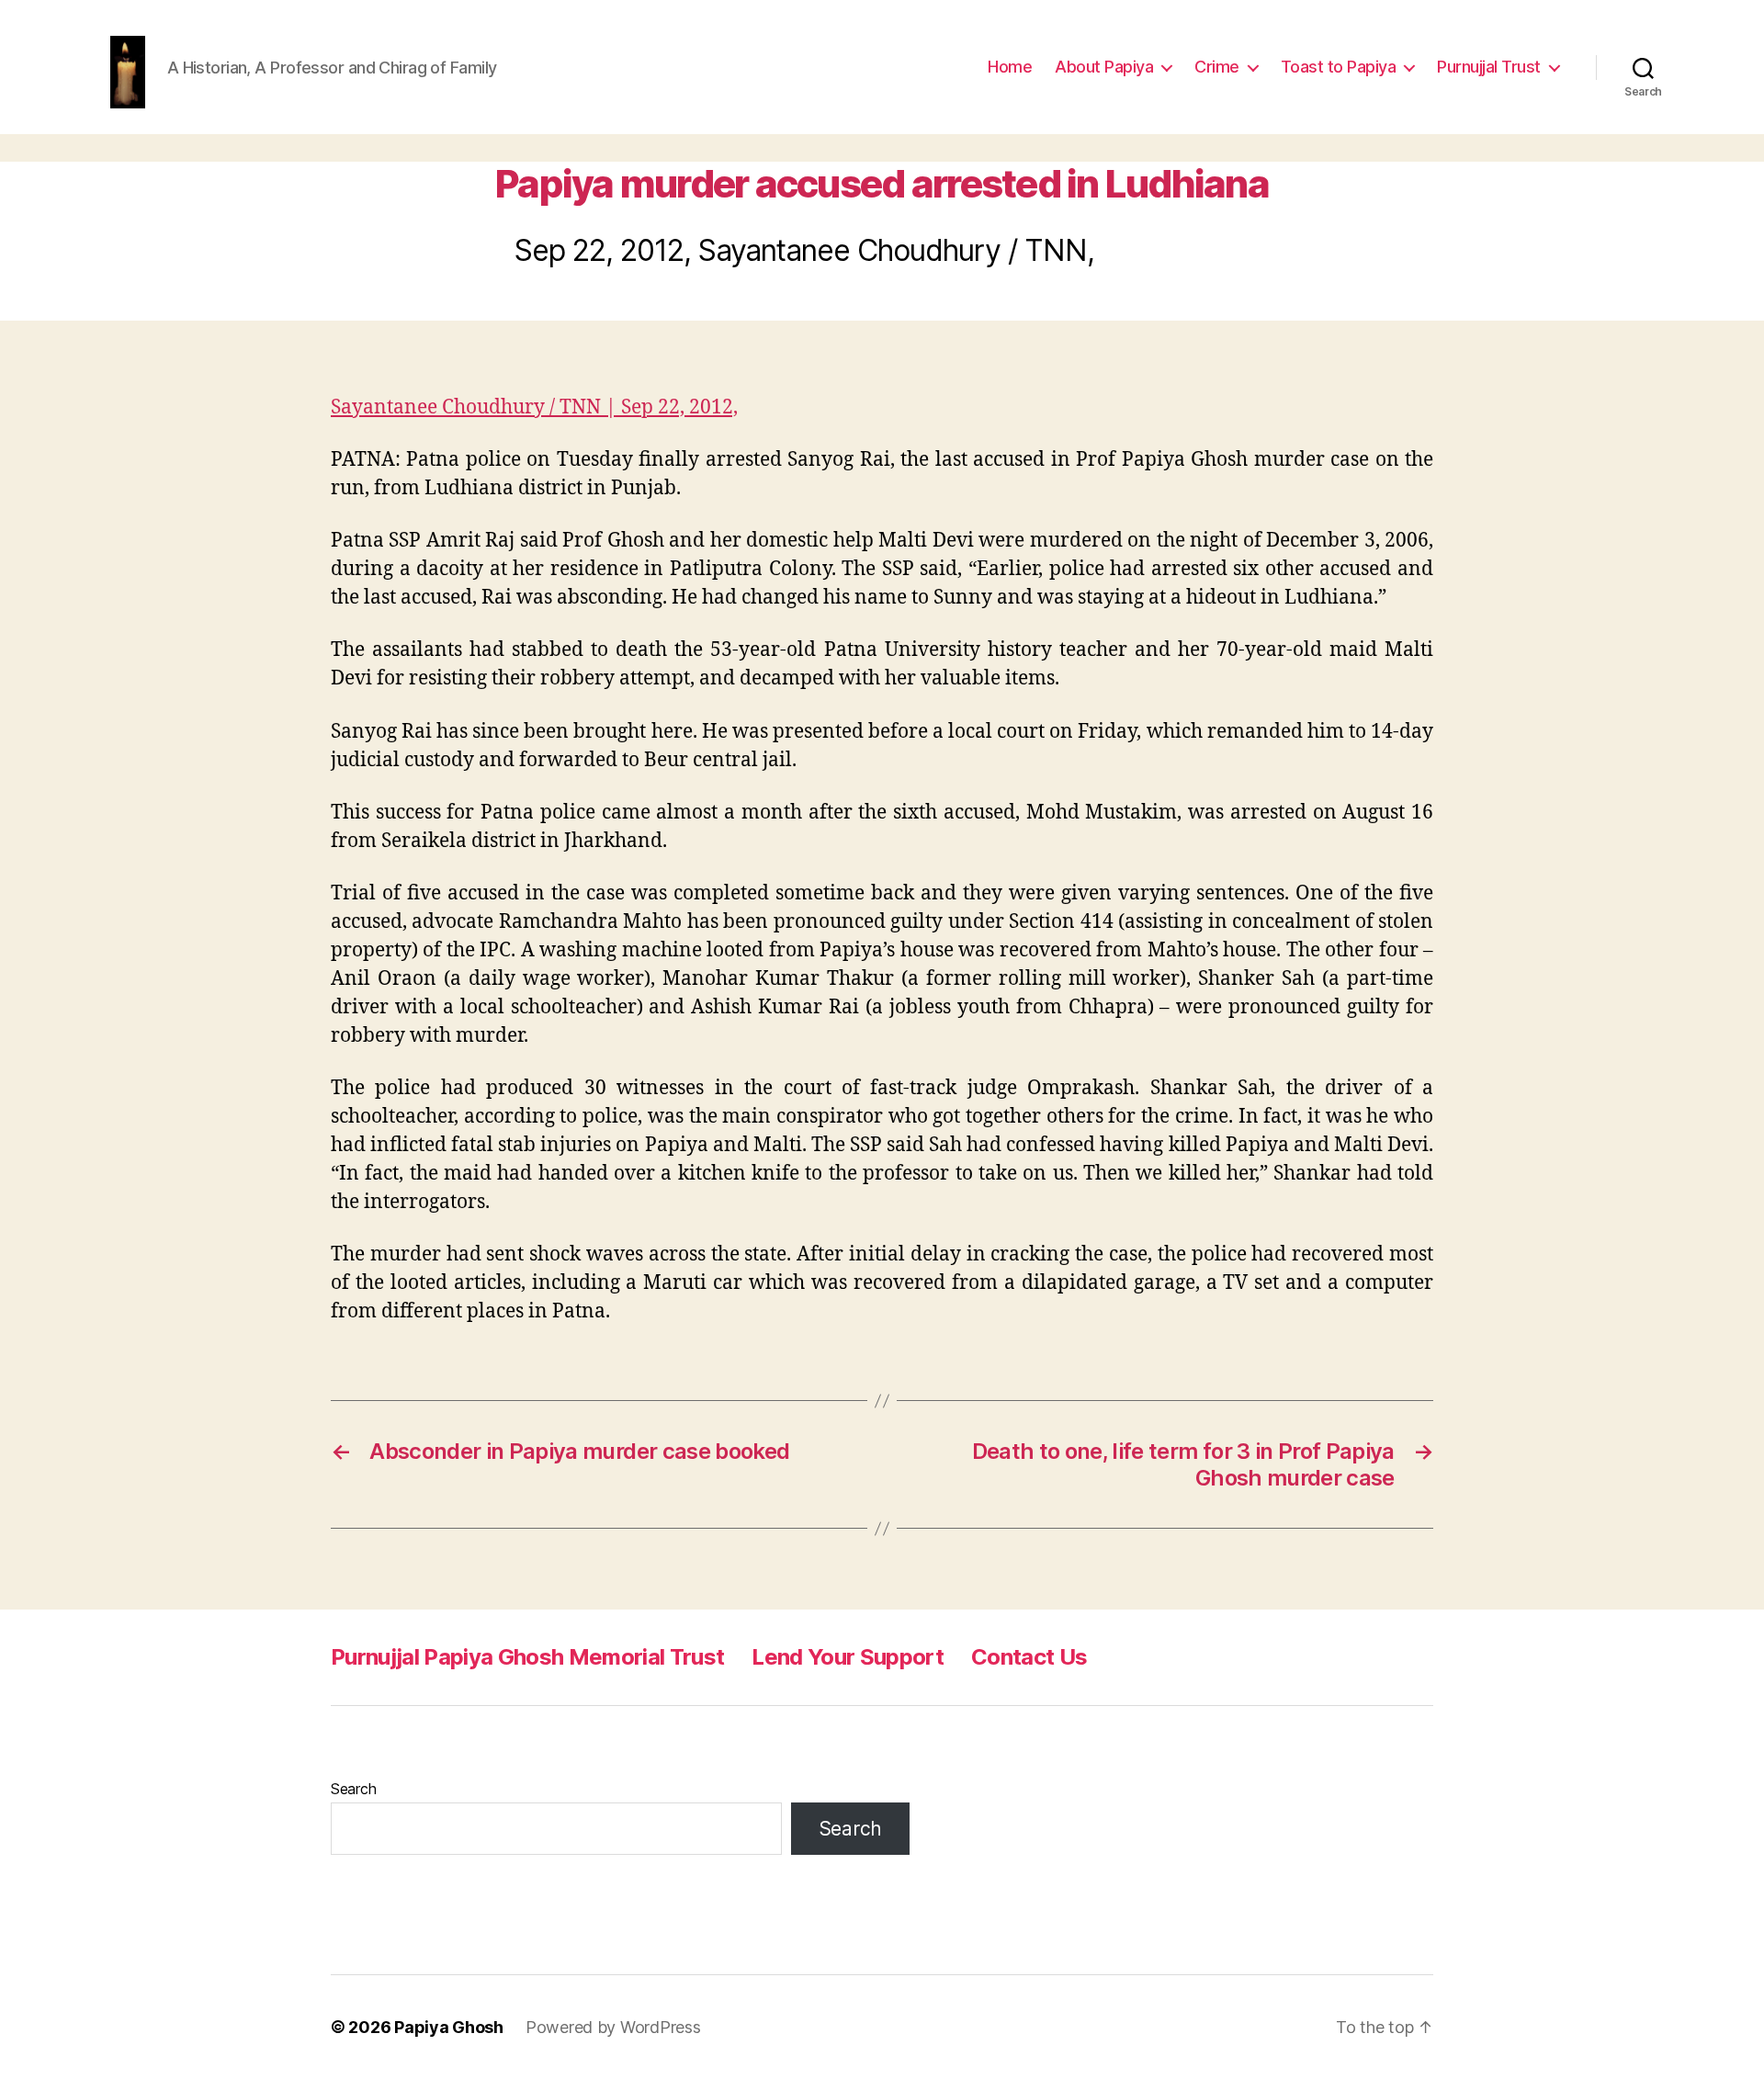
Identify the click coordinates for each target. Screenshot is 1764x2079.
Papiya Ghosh (449, 2027)
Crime (1217, 67)
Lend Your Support (848, 1657)
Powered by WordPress (613, 2027)
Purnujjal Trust (1489, 67)
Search (353, 1789)
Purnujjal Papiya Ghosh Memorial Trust (527, 1657)
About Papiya (1104, 67)
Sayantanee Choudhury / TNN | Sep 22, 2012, (534, 407)
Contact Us (1029, 1657)
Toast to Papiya (1339, 67)
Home (1010, 67)
